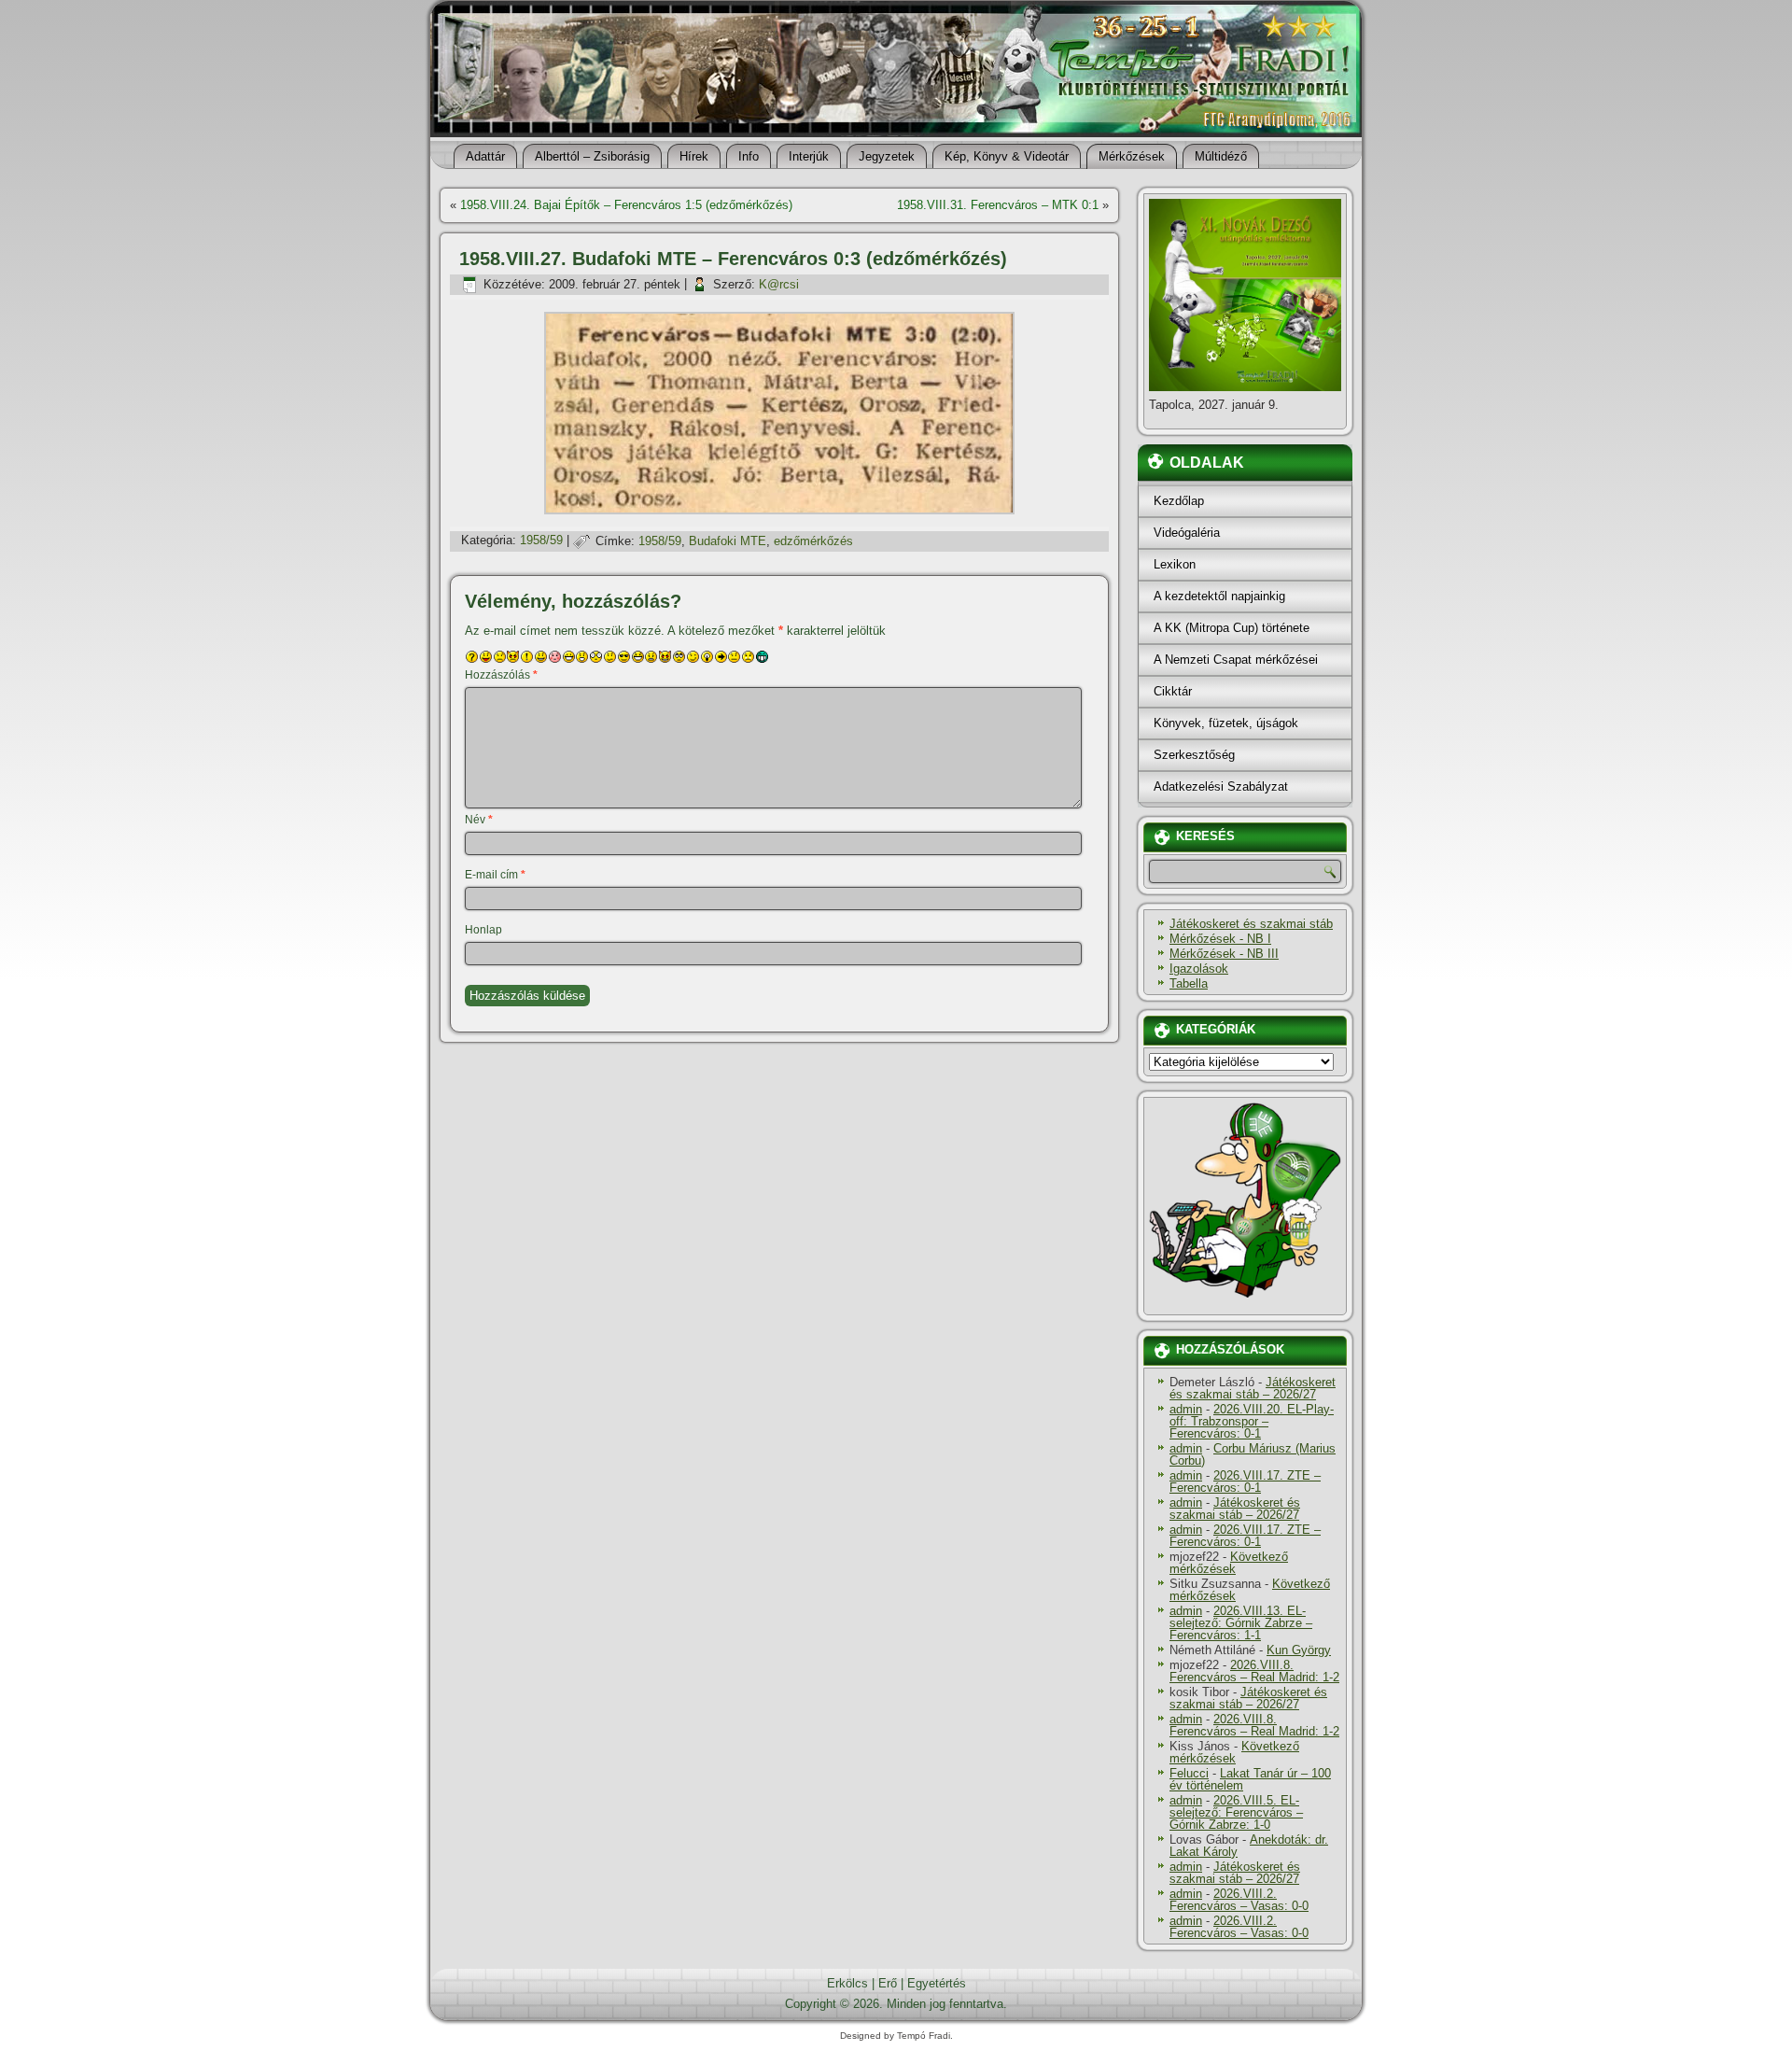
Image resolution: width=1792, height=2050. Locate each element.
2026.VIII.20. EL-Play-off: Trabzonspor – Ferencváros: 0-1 (1252, 1421)
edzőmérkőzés (813, 541)
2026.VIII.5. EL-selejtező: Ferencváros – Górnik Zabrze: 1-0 (1236, 1812)
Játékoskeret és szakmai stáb (1251, 924)
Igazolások (1199, 969)
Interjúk (809, 156)
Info (749, 156)
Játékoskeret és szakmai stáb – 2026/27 (1253, 1388)
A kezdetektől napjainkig (1219, 596)
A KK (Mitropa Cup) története (1232, 628)
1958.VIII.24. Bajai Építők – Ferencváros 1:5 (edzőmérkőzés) (626, 205)
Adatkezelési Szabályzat (1221, 786)
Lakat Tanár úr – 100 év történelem (1250, 1779)
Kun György (1299, 1650)
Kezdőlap (1179, 501)
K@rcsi (779, 284)
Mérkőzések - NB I (1220, 939)
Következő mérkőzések (1229, 1563)
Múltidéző (1221, 156)
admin (1186, 1409)
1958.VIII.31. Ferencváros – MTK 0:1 (998, 205)
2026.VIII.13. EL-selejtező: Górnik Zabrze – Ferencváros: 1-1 (1241, 1623)
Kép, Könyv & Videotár (1007, 156)
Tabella (1189, 983)
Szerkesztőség (1194, 755)
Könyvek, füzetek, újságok (1226, 723)
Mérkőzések (1132, 156)
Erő (888, 1983)
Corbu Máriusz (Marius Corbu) (1253, 1454)
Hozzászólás (501, 675)
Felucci (1189, 1773)
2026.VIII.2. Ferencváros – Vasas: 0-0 (1239, 1900)
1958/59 (541, 541)
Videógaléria (1187, 533)
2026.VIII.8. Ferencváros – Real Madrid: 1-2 (1254, 1671)
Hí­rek (694, 156)
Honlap (483, 930)
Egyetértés (937, 1983)
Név (479, 820)
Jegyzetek (887, 156)
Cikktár (1173, 691)
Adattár (485, 156)
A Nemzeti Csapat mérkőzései (1236, 660)
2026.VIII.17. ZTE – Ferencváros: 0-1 (1245, 1481)
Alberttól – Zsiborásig (592, 156)
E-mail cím (495, 875)
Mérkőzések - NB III (1224, 954)
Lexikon (1175, 564)
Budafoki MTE (728, 541)
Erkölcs (847, 1983)
